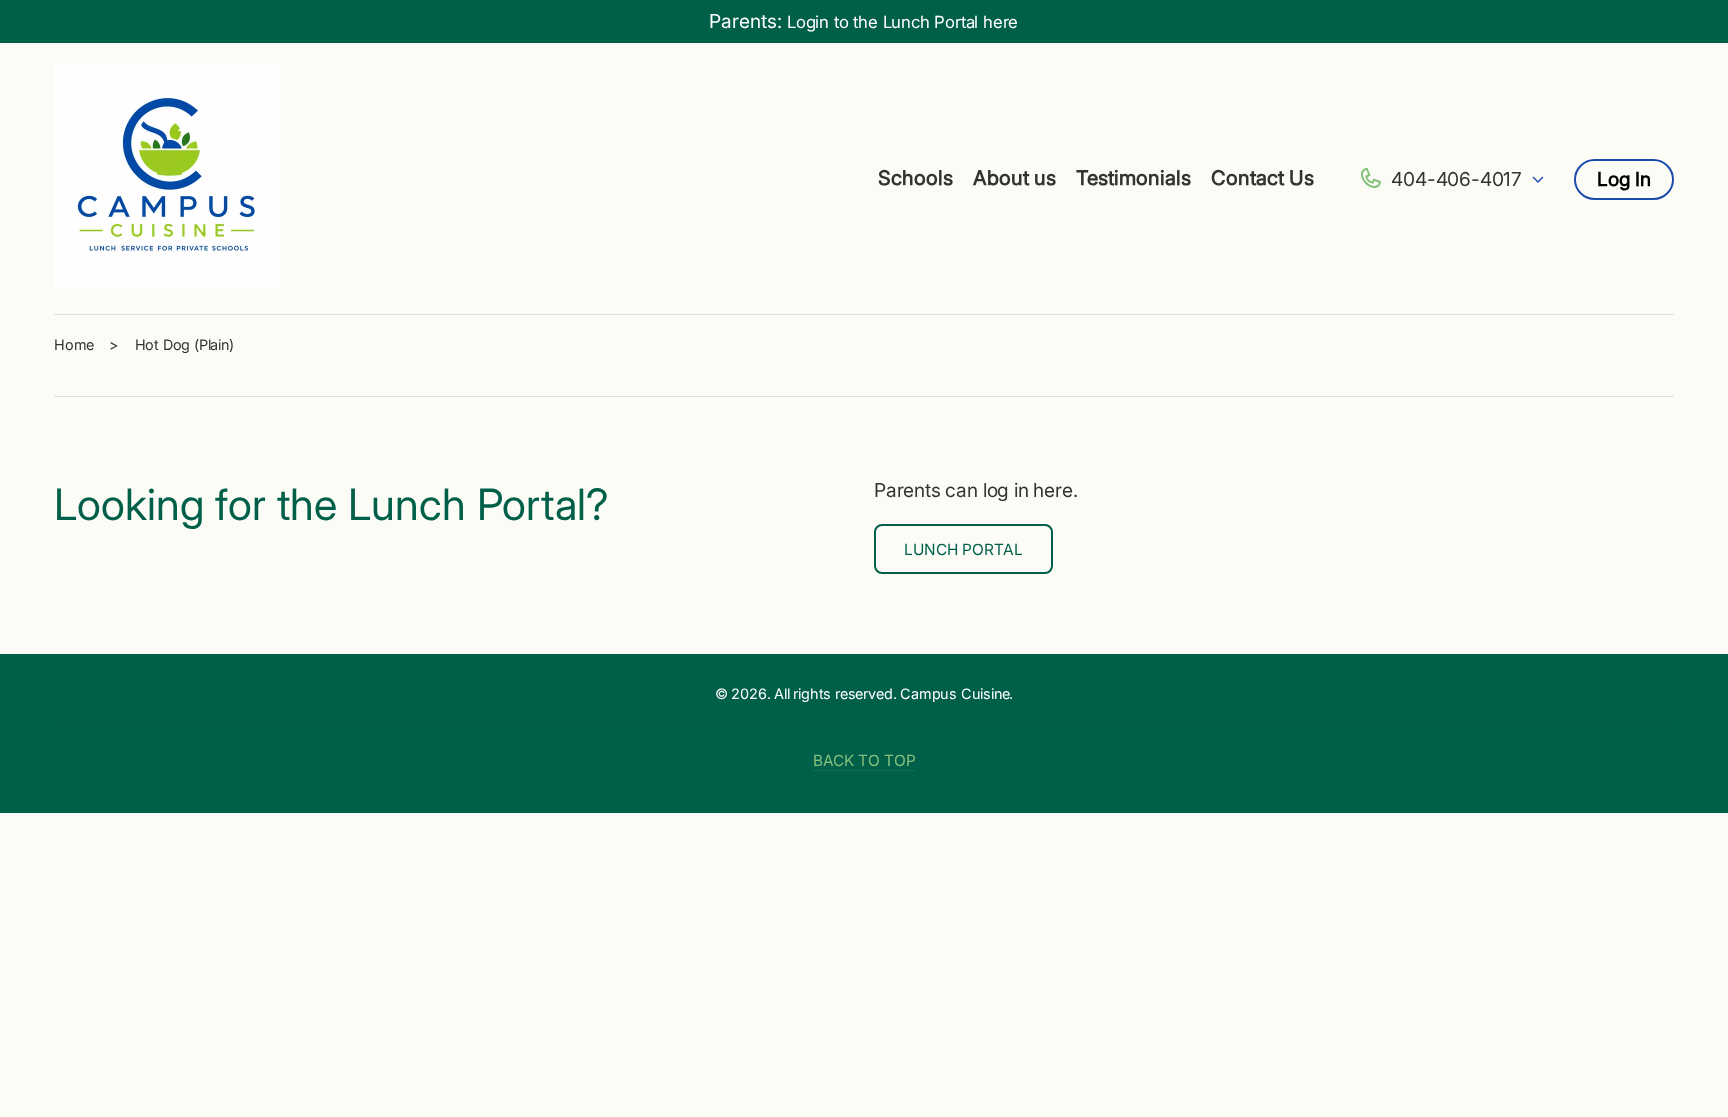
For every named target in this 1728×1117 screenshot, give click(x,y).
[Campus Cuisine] (167, 179)
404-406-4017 (1456, 179)
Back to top (864, 760)
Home (74, 344)
